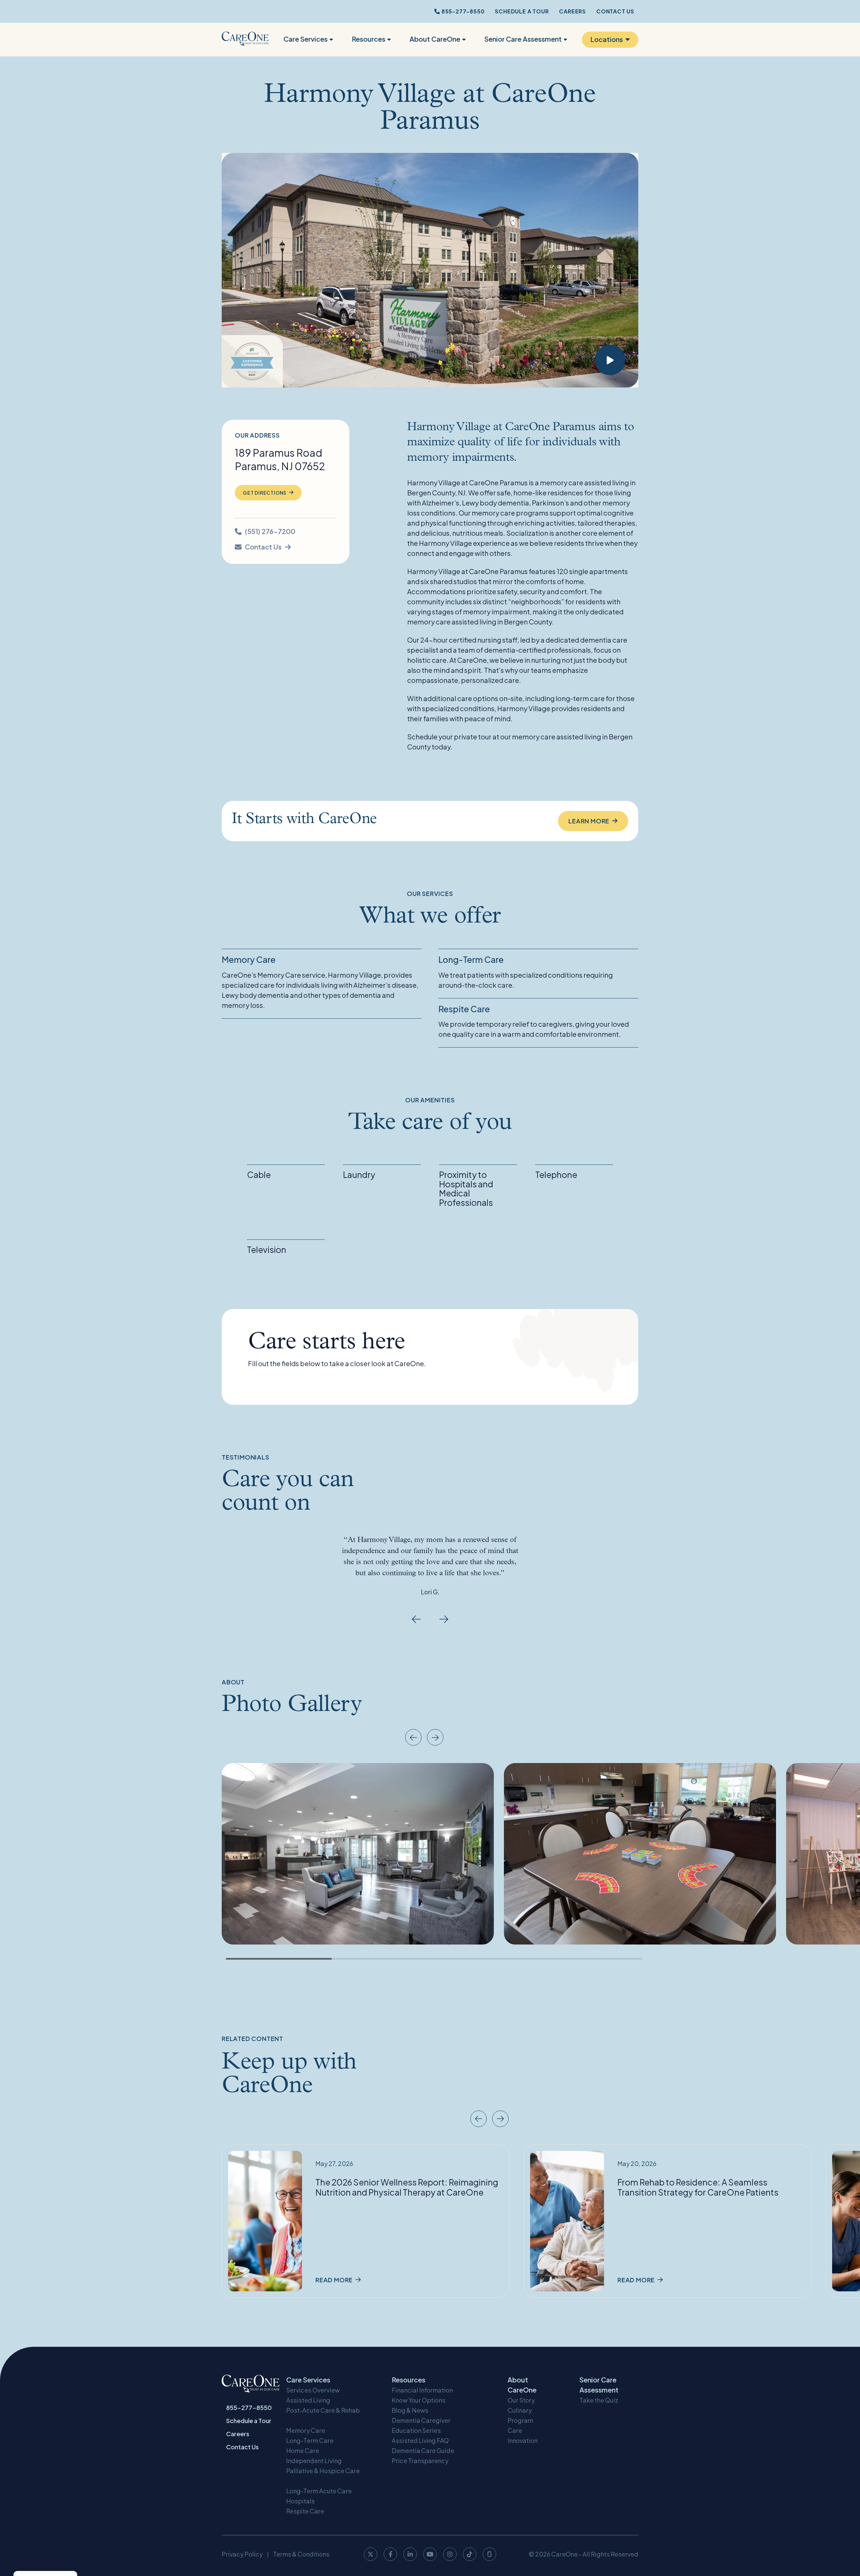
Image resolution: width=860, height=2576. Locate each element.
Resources (369, 39)
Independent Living (314, 2461)
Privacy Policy (242, 2554)
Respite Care (305, 2511)
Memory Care (306, 2430)
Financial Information (422, 2390)
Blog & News (410, 2410)
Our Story (521, 2400)
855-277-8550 (462, 11)
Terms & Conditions (301, 2554)
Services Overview (313, 2390)
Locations (607, 39)
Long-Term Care (310, 2440)
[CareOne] (245, 40)
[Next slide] (444, 1619)
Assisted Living (308, 2400)
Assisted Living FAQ (420, 2440)
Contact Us (615, 11)
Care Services (306, 39)
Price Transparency (420, 2461)
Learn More (589, 821)
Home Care (303, 2450)
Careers (572, 11)
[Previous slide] (416, 1619)
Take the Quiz (599, 2400)
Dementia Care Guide (423, 2450)
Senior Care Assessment (523, 39)
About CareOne (435, 39)
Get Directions (265, 493)
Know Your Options (419, 2400)
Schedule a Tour (522, 11)
